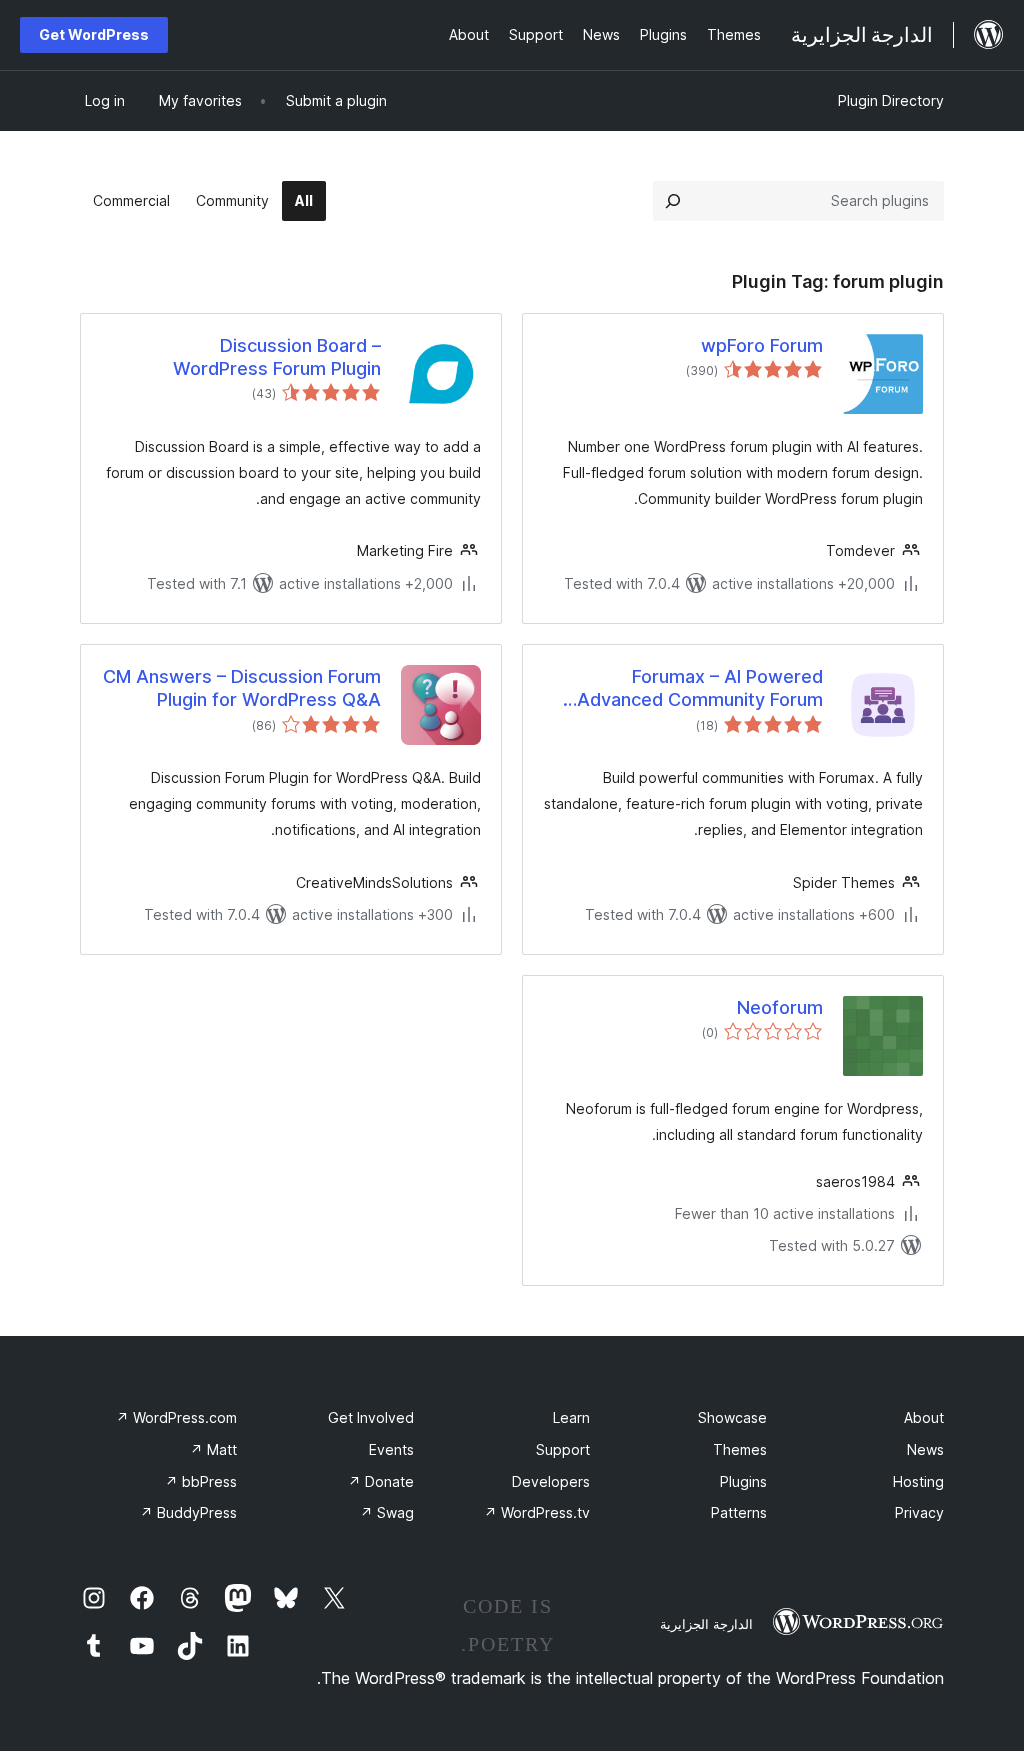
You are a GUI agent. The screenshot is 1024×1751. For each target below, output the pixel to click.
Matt (213, 1449)
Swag (387, 1512)
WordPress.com (176, 1417)
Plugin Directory (891, 100)
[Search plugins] (673, 201)
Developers (551, 1481)
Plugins (743, 1481)
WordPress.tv (537, 1512)
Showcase (732, 1417)
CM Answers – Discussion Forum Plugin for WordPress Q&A (242, 688)
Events (391, 1449)
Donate (381, 1481)
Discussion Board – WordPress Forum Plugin (277, 357)
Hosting (918, 1481)
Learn (571, 1417)
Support (563, 1449)
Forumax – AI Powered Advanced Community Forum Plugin (700, 689)
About (924, 1417)
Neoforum (780, 1007)
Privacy (919, 1512)
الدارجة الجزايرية (706, 1624)
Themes (740, 1449)
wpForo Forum (762, 345)
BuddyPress (188, 1512)
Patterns (739, 1512)
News (925, 1449)
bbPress (201, 1481)
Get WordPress (94, 34)
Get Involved (371, 1417)
